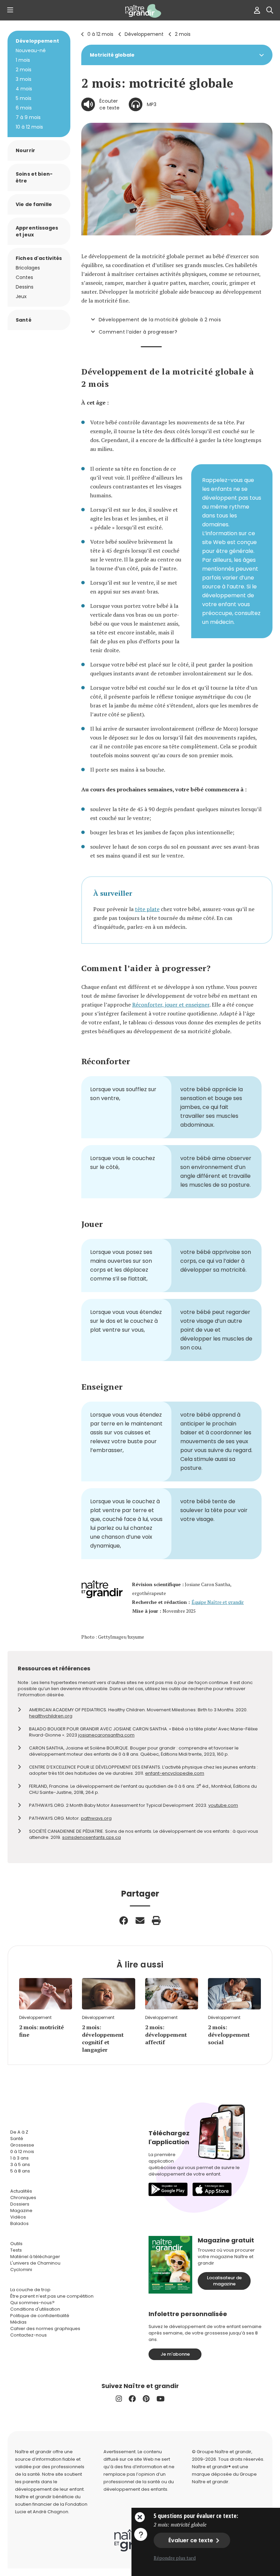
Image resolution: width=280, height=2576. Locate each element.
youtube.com (223, 1805)
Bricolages (28, 268)
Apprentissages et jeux (37, 231)
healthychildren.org (51, 1716)
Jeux (21, 296)
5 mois (24, 98)
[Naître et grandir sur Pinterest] (146, 2399)
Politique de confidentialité (40, 2316)
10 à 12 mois (29, 127)
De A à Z (19, 2132)
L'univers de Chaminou (35, 2263)
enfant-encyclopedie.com (175, 1773)
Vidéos (18, 2217)
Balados (19, 2223)
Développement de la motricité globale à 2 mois (160, 320)
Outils (16, 2244)
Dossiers (20, 2204)
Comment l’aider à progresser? (138, 332)
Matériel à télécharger (35, 2257)
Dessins (25, 287)
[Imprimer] (156, 1920)
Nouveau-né (31, 50)
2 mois (183, 34)
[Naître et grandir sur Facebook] (132, 2399)
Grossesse (22, 2145)
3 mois (24, 79)
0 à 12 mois (100, 34)
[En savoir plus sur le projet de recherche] (141, 2534)
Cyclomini (21, 2270)
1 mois (23, 60)
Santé (24, 320)
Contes (24, 277)
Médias (18, 2322)
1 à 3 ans (19, 2158)
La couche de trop (30, 2290)
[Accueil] (140, 11)
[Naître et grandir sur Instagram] (119, 2399)
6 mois (24, 108)
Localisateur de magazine (224, 2281)
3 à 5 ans (20, 2164)
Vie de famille (34, 204)
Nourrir (25, 150)
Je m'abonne (175, 2354)
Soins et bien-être (34, 177)
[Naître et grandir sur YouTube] (160, 2399)
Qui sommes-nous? (32, 2303)
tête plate (147, 909)
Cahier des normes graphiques (45, 2329)
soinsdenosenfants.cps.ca (92, 1837)
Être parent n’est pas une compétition (52, 2296)
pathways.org (96, 1818)
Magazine (21, 2211)
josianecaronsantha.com (106, 1735)
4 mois (24, 89)
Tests (16, 2250)
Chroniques (23, 2198)
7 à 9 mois (28, 117)
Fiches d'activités (39, 258)
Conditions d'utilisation (35, 2309)
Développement (144, 34)
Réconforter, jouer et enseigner (171, 1005)
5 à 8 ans (20, 2171)
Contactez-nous (29, 2335)
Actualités (21, 2191)
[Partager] (124, 1920)
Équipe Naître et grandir (218, 1602)
